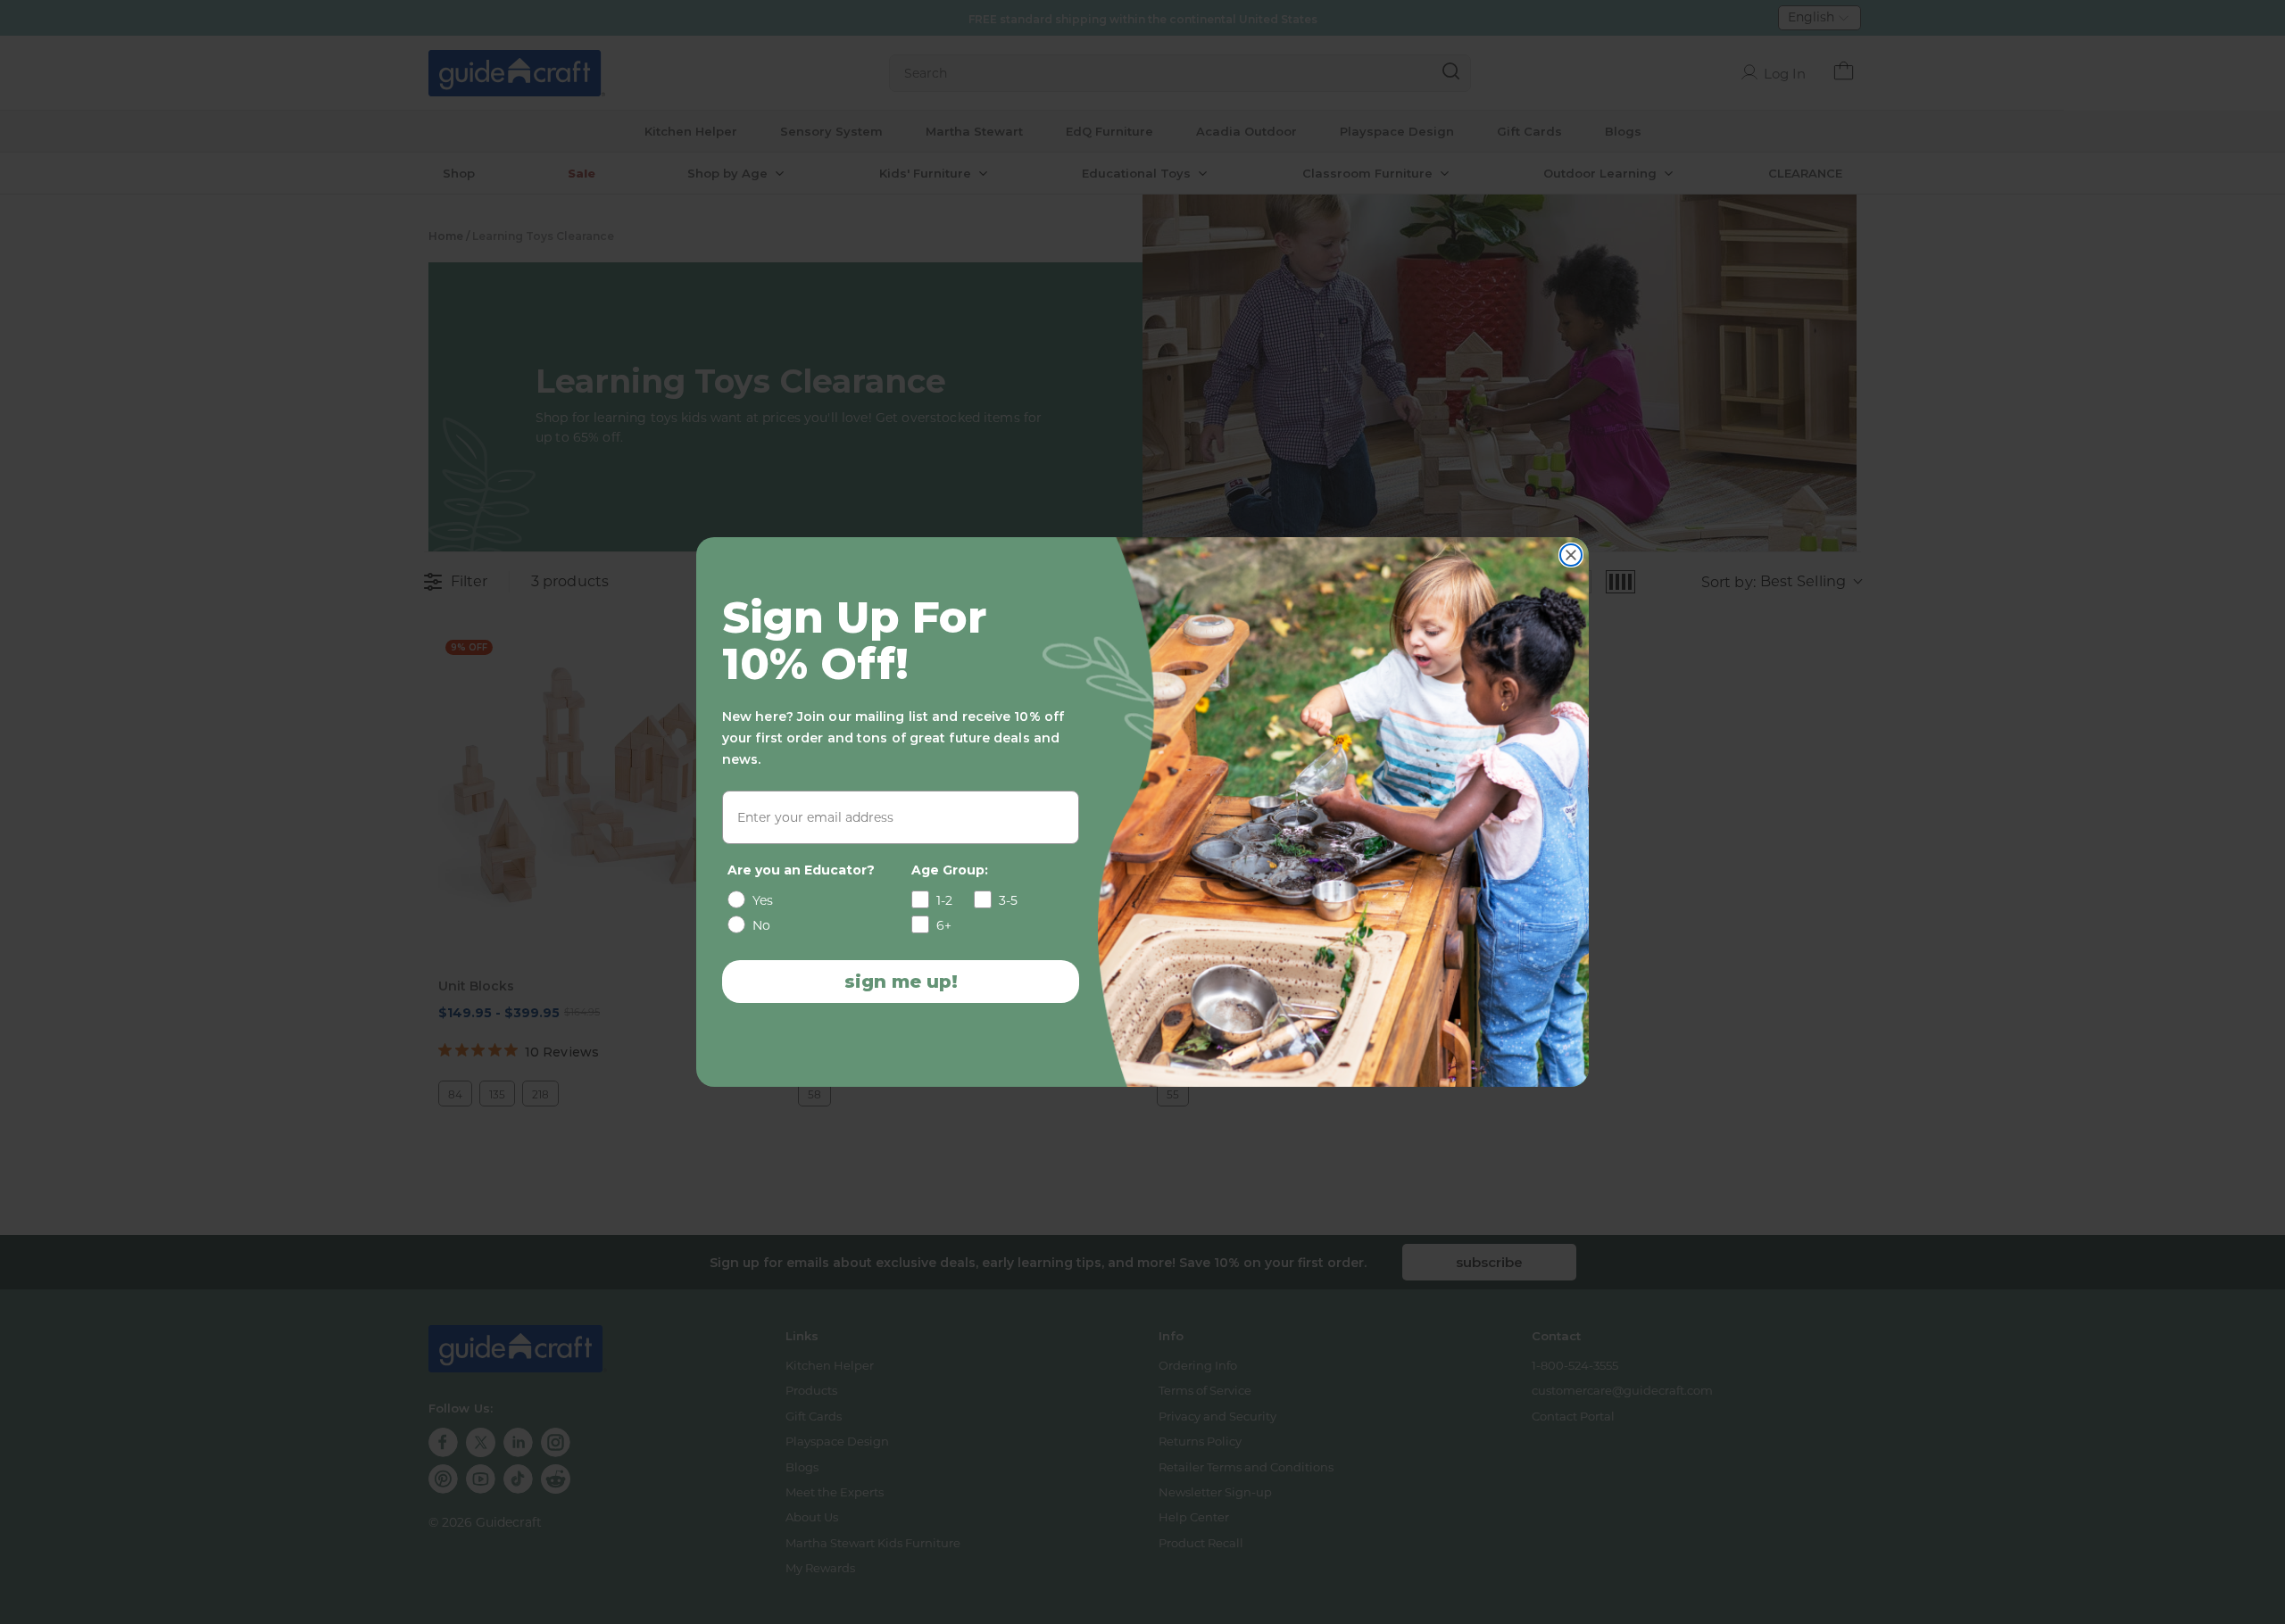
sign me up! (901, 982)
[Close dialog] (1571, 555)
